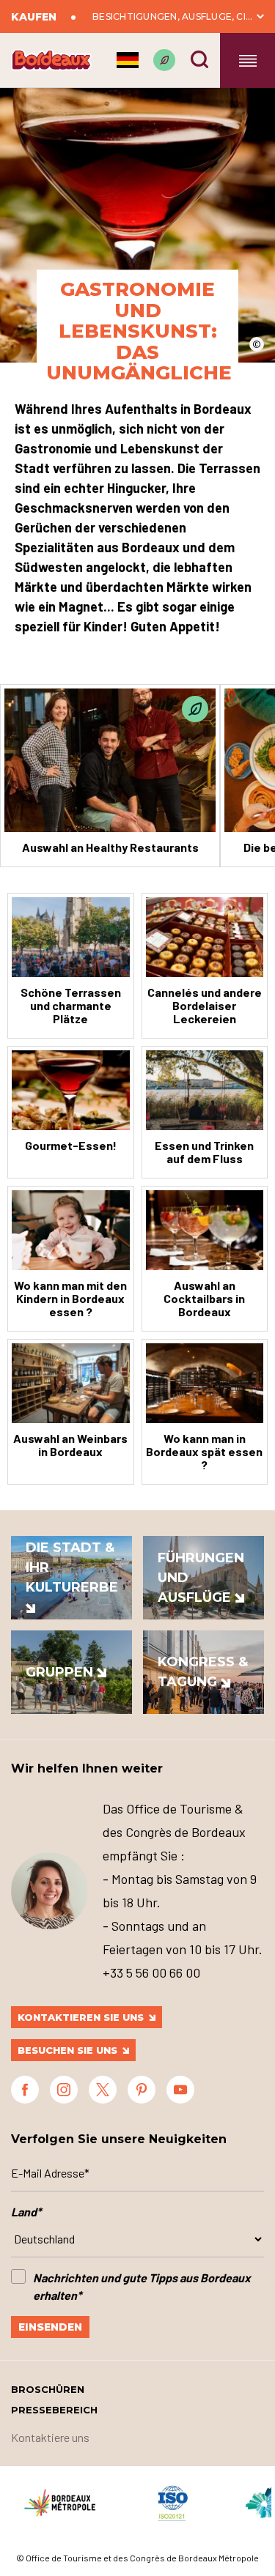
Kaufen (34, 17)
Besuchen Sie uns (67, 2050)
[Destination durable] (164, 60)
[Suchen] (199, 59)
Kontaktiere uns (50, 2437)
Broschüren (48, 2389)
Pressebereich (54, 2410)
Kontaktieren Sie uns (81, 2017)
